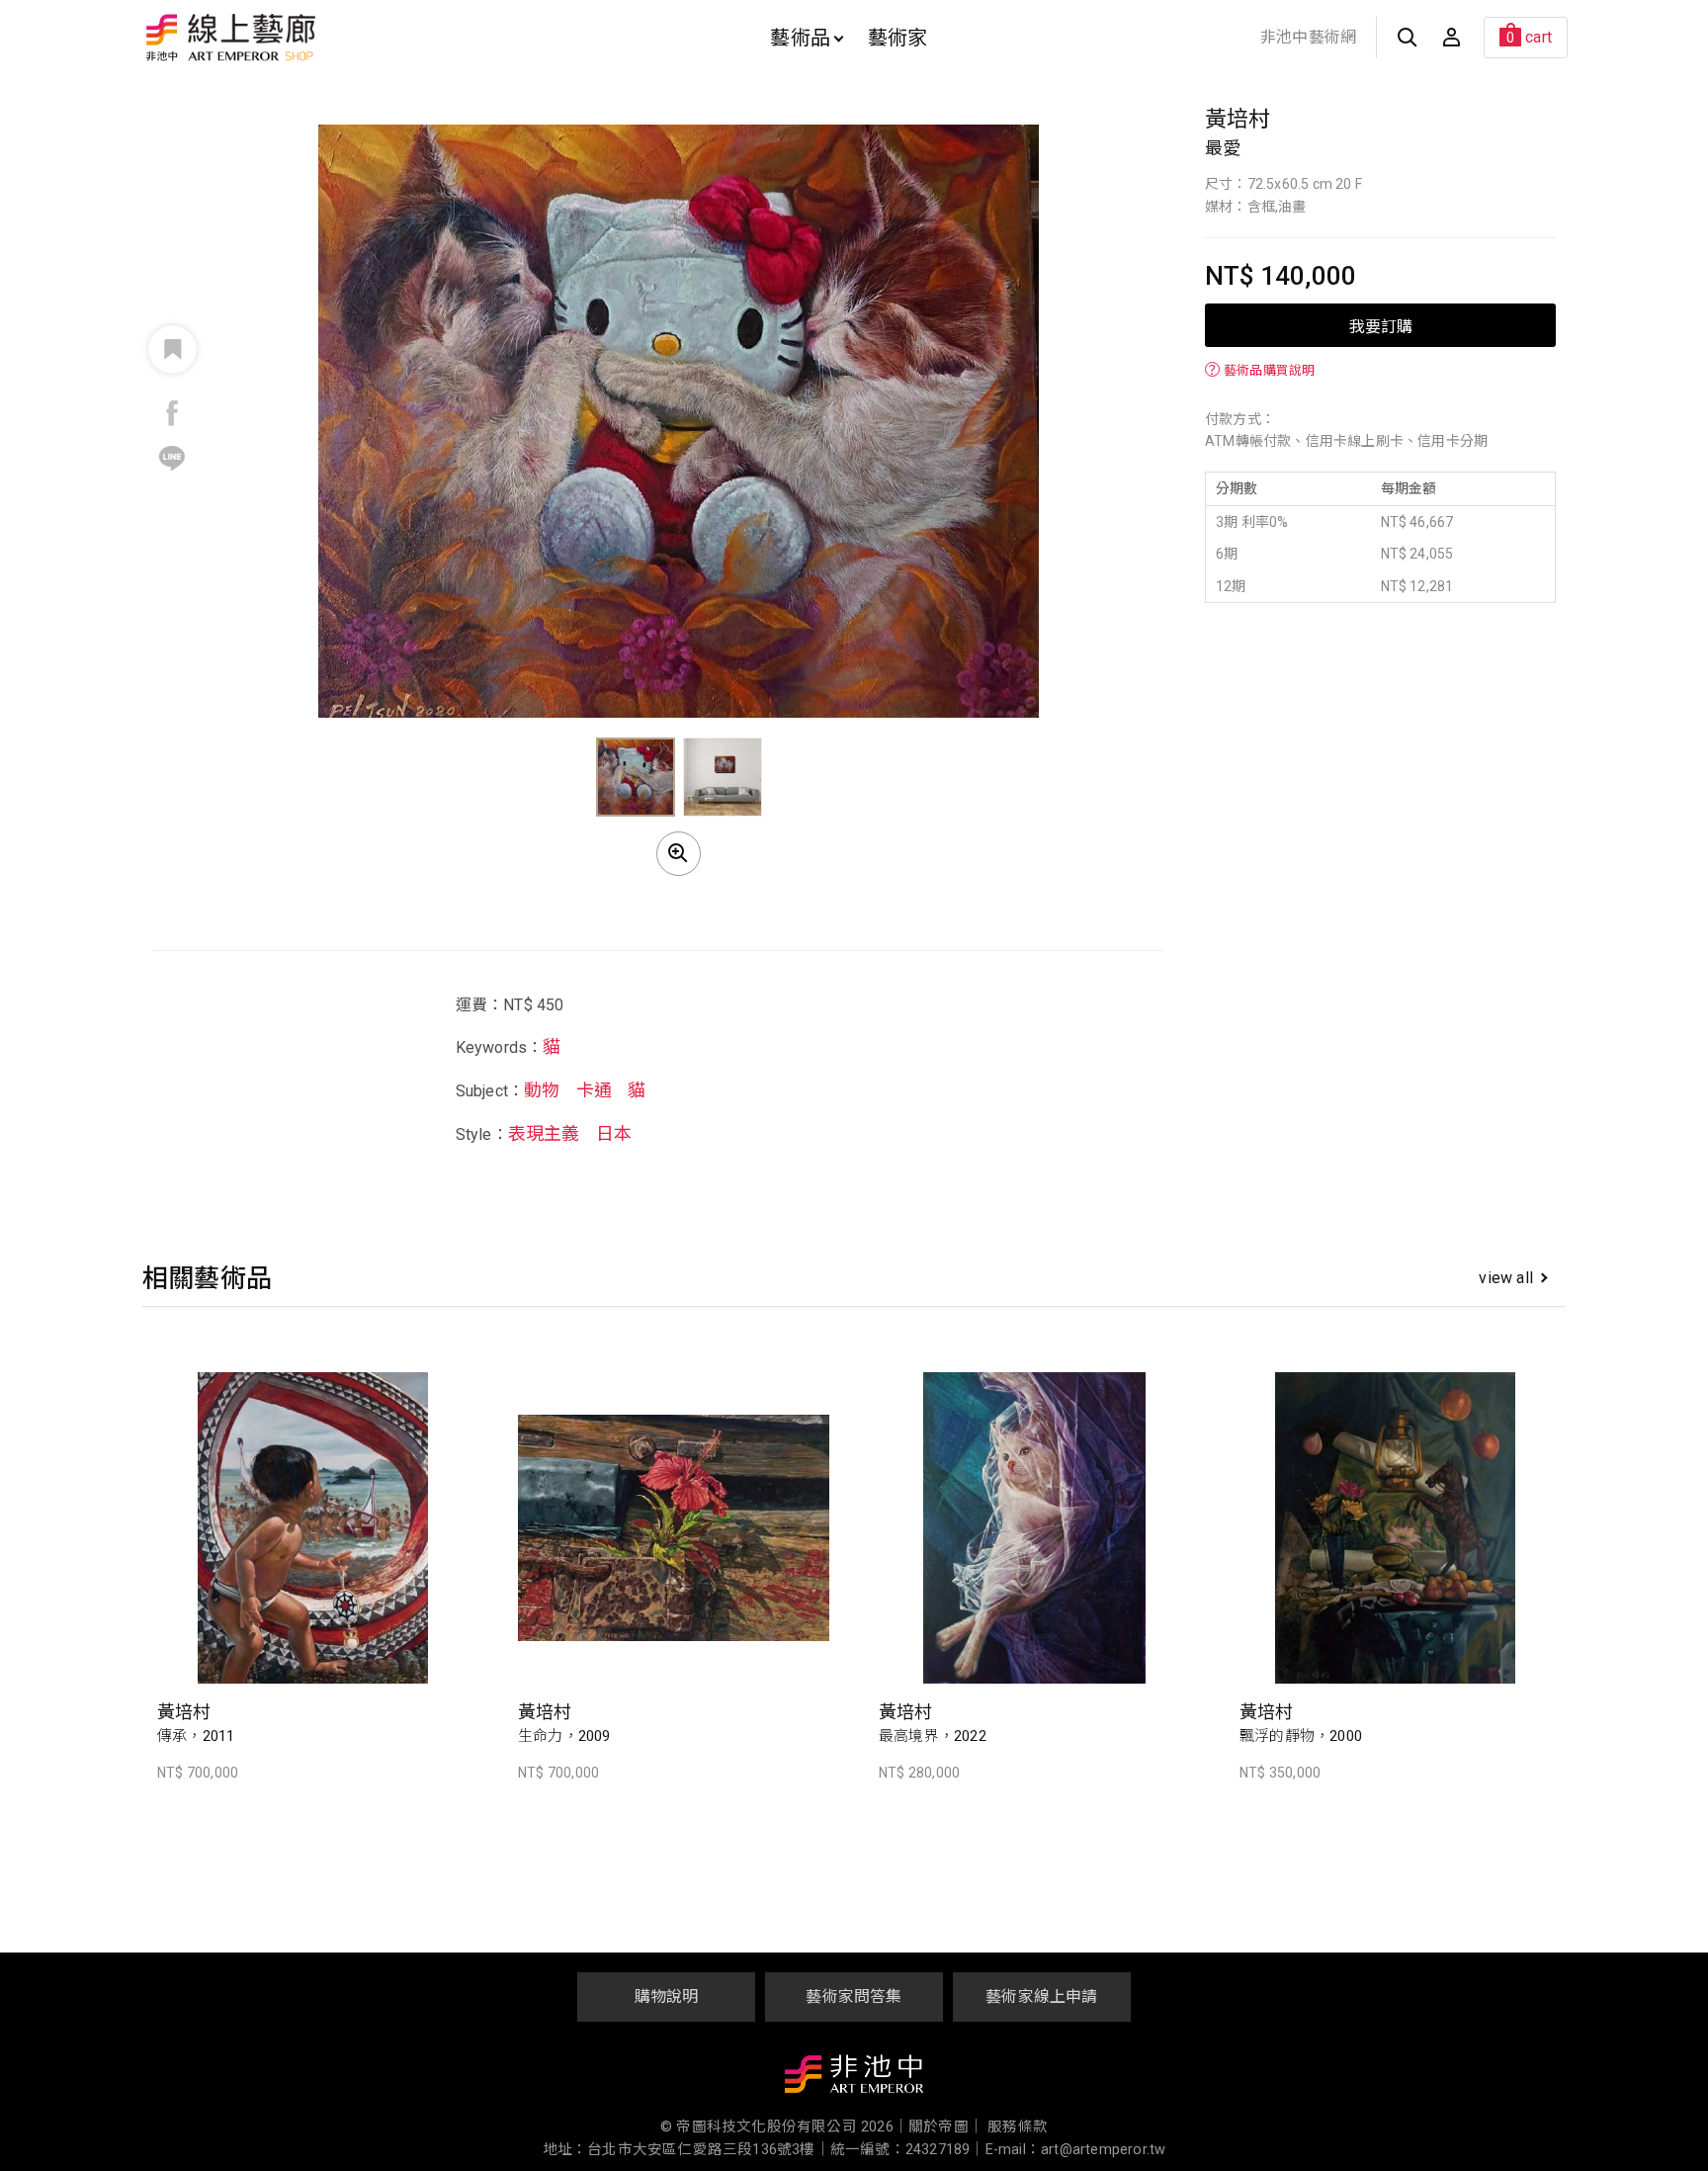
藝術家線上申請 (1041, 1997)
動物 (542, 1090)
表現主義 (544, 1133)
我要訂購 (1381, 325)
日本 (614, 1133)
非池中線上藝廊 (300, 38)
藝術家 (898, 38)
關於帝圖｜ (946, 2127)
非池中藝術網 (1308, 37)
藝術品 (800, 38)
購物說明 (667, 1997)
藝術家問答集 (854, 1997)
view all (1506, 1278)
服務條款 (1018, 2127)
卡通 (594, 1090)
